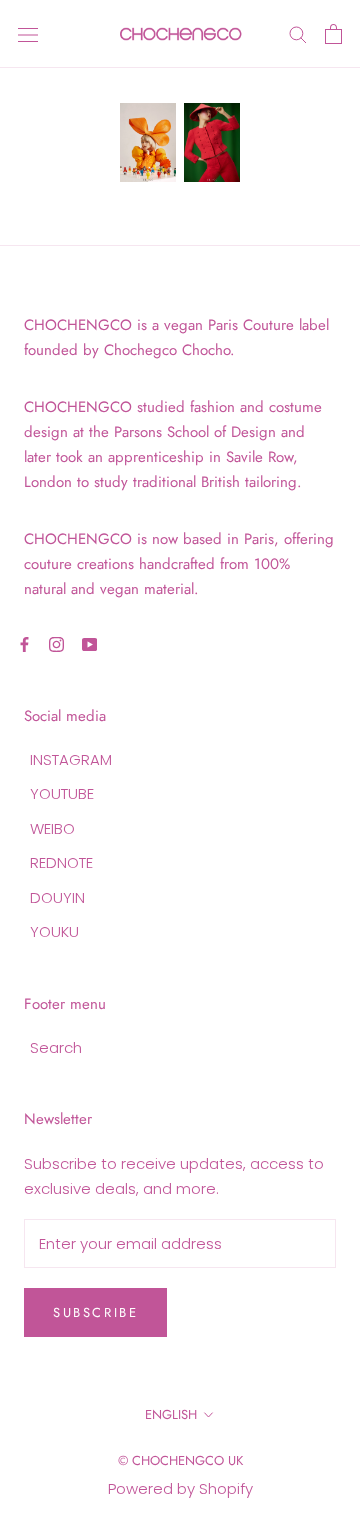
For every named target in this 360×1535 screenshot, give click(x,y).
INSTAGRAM (71, 759)
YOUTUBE (62, 793)
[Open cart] (333, 34)
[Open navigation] (28, 34)
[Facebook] (24, 643)
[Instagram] (56, 643)
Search (56, 1047)
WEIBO (52, 828)
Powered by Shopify (180, 1488)
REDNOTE (61, 862)
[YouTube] (89, 643)
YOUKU (54, 931)
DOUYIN (57, 897)
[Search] (298, 33)
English (171, 1414)
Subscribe (95, 1312)
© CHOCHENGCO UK (180, 1460)
